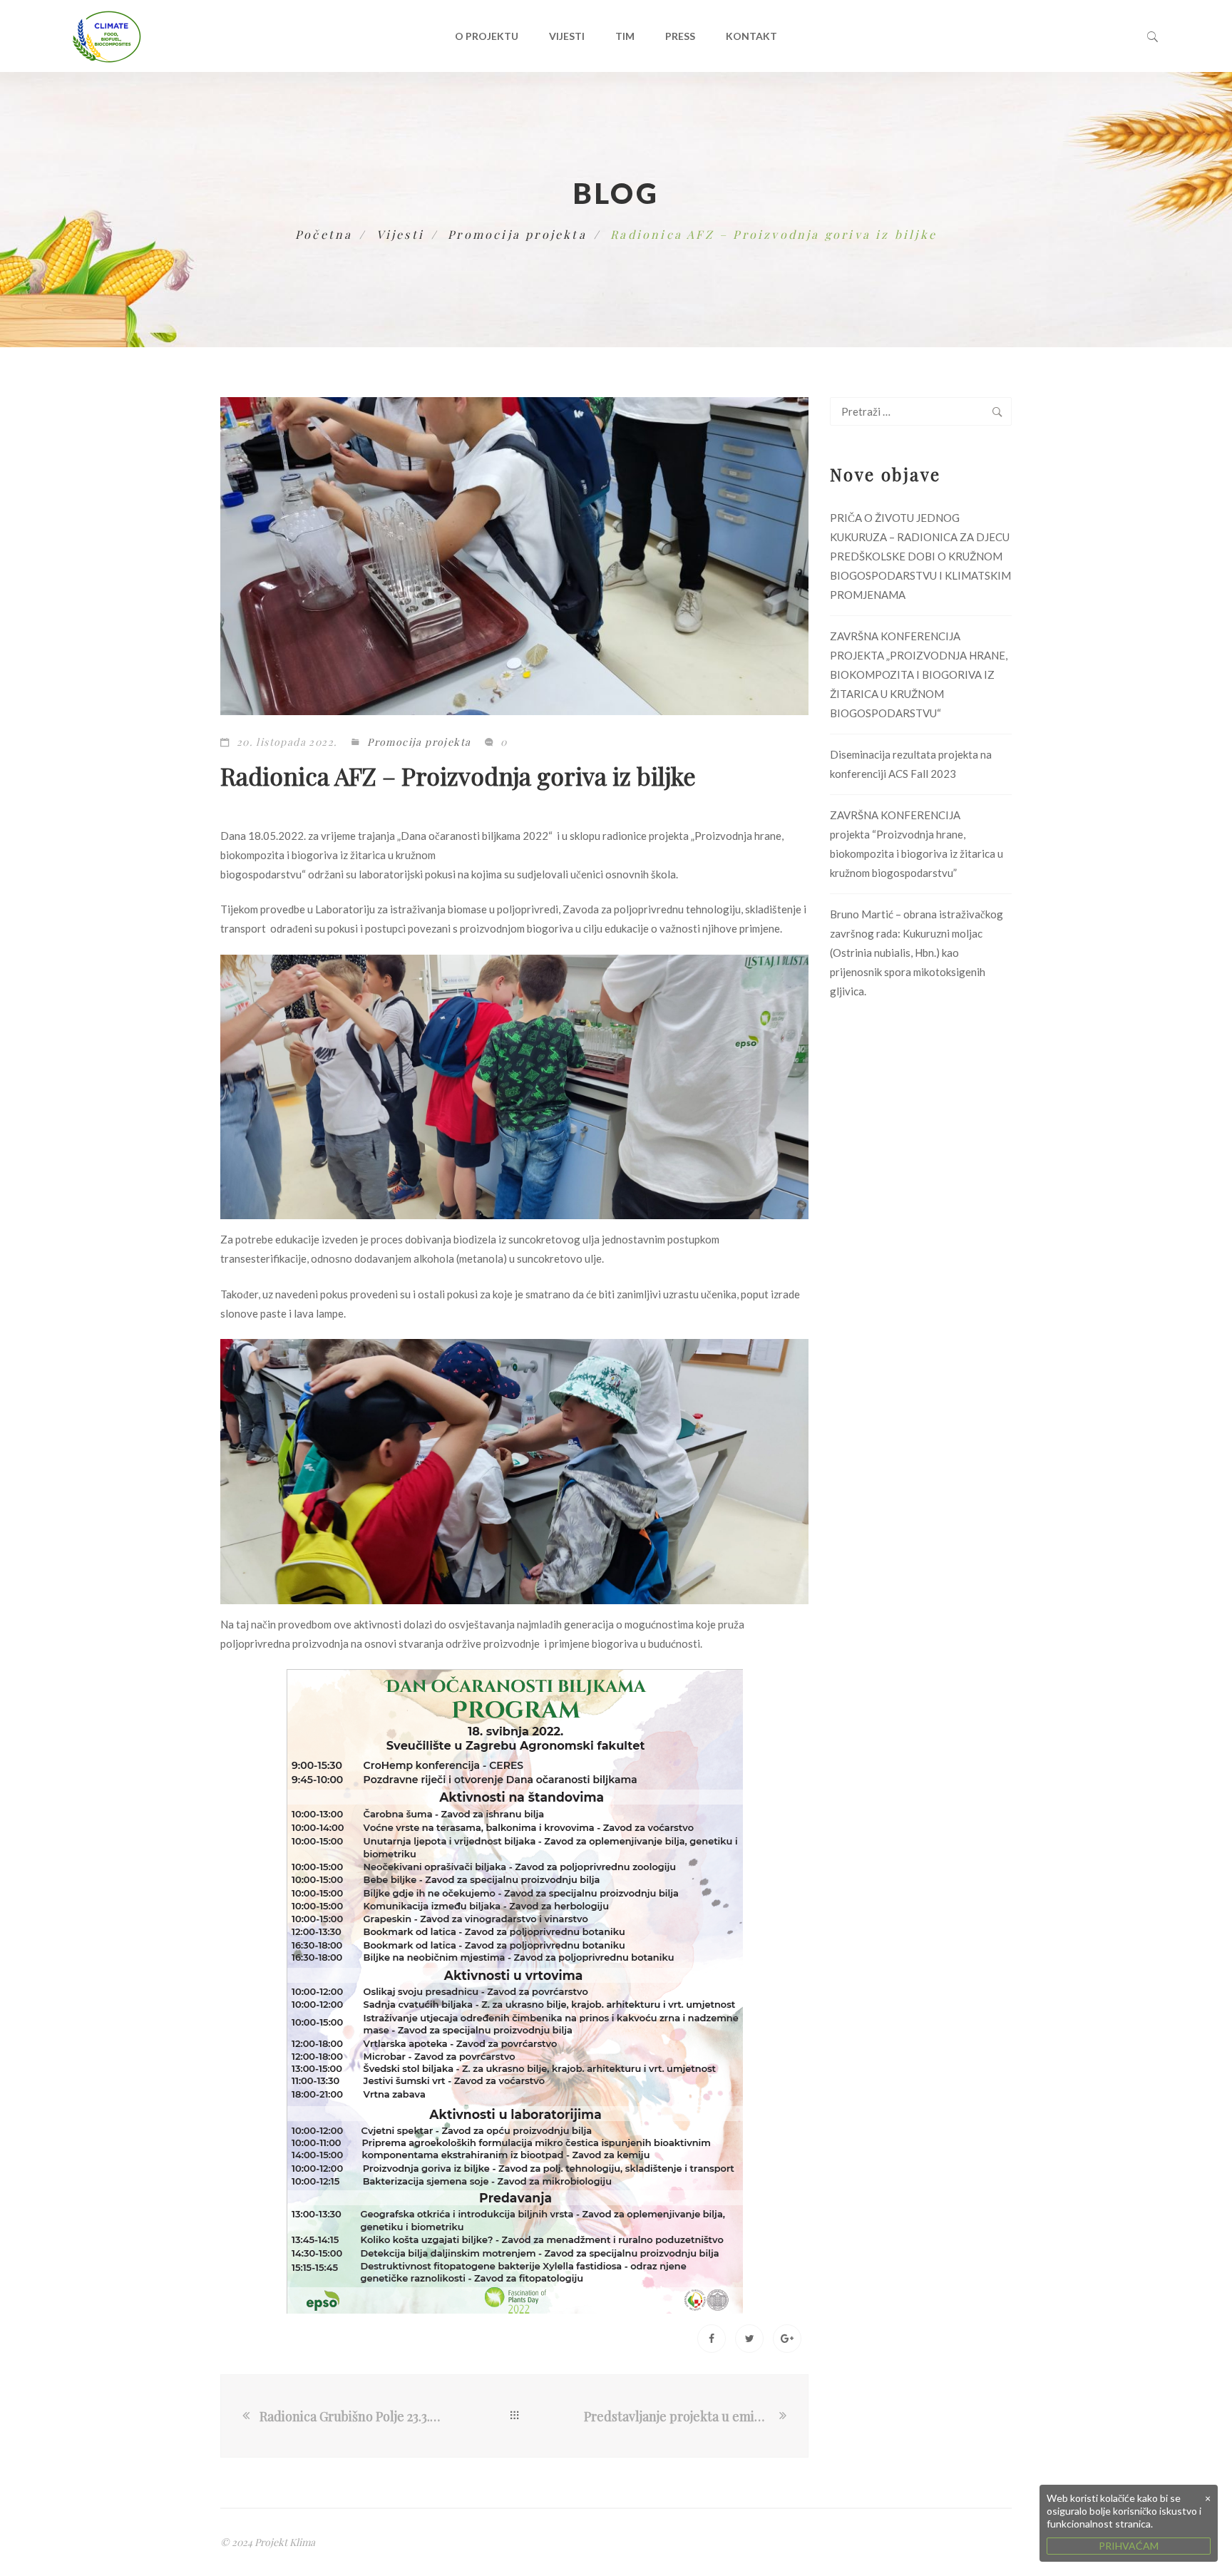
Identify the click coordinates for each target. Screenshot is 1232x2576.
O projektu (487, 36)
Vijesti (567, 36)
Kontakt (751, 36)
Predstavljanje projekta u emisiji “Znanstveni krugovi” (680, 2416)
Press (680, 36)
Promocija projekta (517, 234)
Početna (324, 234)
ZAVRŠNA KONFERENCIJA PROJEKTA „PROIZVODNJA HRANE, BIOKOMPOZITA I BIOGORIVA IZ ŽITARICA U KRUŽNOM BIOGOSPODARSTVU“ (919, 674)
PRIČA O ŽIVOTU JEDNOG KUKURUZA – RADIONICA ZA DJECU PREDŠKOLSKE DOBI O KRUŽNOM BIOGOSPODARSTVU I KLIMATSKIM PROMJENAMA (920, 556)
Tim (625, 36)
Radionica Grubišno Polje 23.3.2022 (352, 2416)
